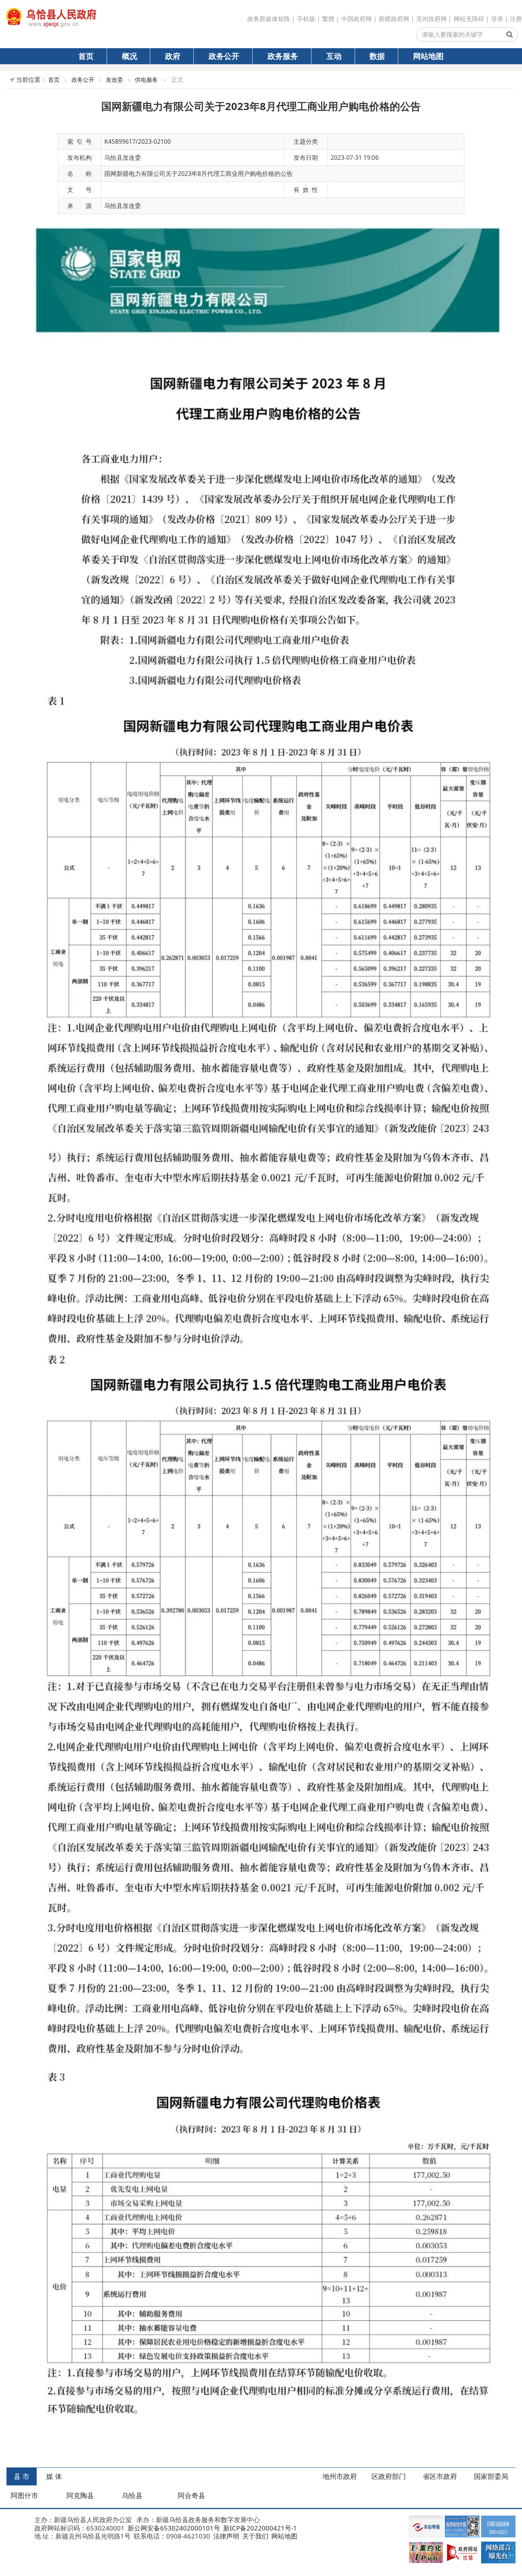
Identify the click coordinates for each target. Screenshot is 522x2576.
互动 (334, 56)
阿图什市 (24, 2495)
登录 (497, 19)
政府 (173, 56)
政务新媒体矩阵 (269, 19)
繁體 (328, 19)
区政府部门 (389, 2476)
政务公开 (224, 56)
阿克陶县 (80, 2495)
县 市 (22, 2476)
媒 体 (54, 2476)
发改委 (114, 80)
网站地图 (428, 56)
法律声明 (225, 2536)
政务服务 (283, 56)
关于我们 (255, 2536)
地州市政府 (340, 2476)
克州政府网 (431, 19)
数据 (377, 56)
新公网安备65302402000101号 (173, 2528)
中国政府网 (357, 19)
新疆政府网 (394, 19)
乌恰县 (132, 2495)
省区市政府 (440, 2476)
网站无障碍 (469, 19)
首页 (86, 56)
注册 (516, 19)
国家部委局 (491, 2476)
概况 (130, 56)
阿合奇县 (191, 2495)
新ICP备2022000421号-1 (259, 2528)
